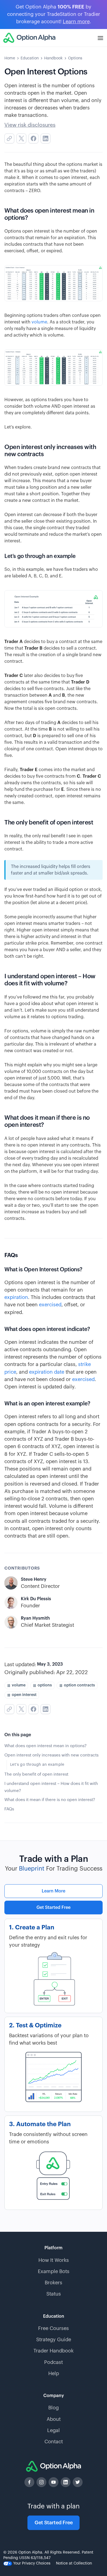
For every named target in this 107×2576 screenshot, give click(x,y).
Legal (54, 2430)
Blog (54, 2408)
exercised (50, 1305)
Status (54, 2294)
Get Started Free (54, 1908)
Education (30, 58)
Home (10, 58)
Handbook (53, 58)
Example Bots (54, 2271)
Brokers (54, 2283)
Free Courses (54, 2328)
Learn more (76, 22)
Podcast (54, 2362)
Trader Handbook (54, 2351)
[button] (100, 38)
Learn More (54, 1891)
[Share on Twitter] (21, 138)
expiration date (47, 1372)
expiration (16, 1297)
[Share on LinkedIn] (46, 138)
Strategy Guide (54, 2340)
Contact (54, 2442)
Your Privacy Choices (31, 2563)
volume (39, 322)
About (54, 2419)
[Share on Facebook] (33, 138)
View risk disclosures (30, 125)
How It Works (54, 2260)
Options (75, 58)
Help (54, 2374)
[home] (29, 38)
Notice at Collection (74, 2563)
